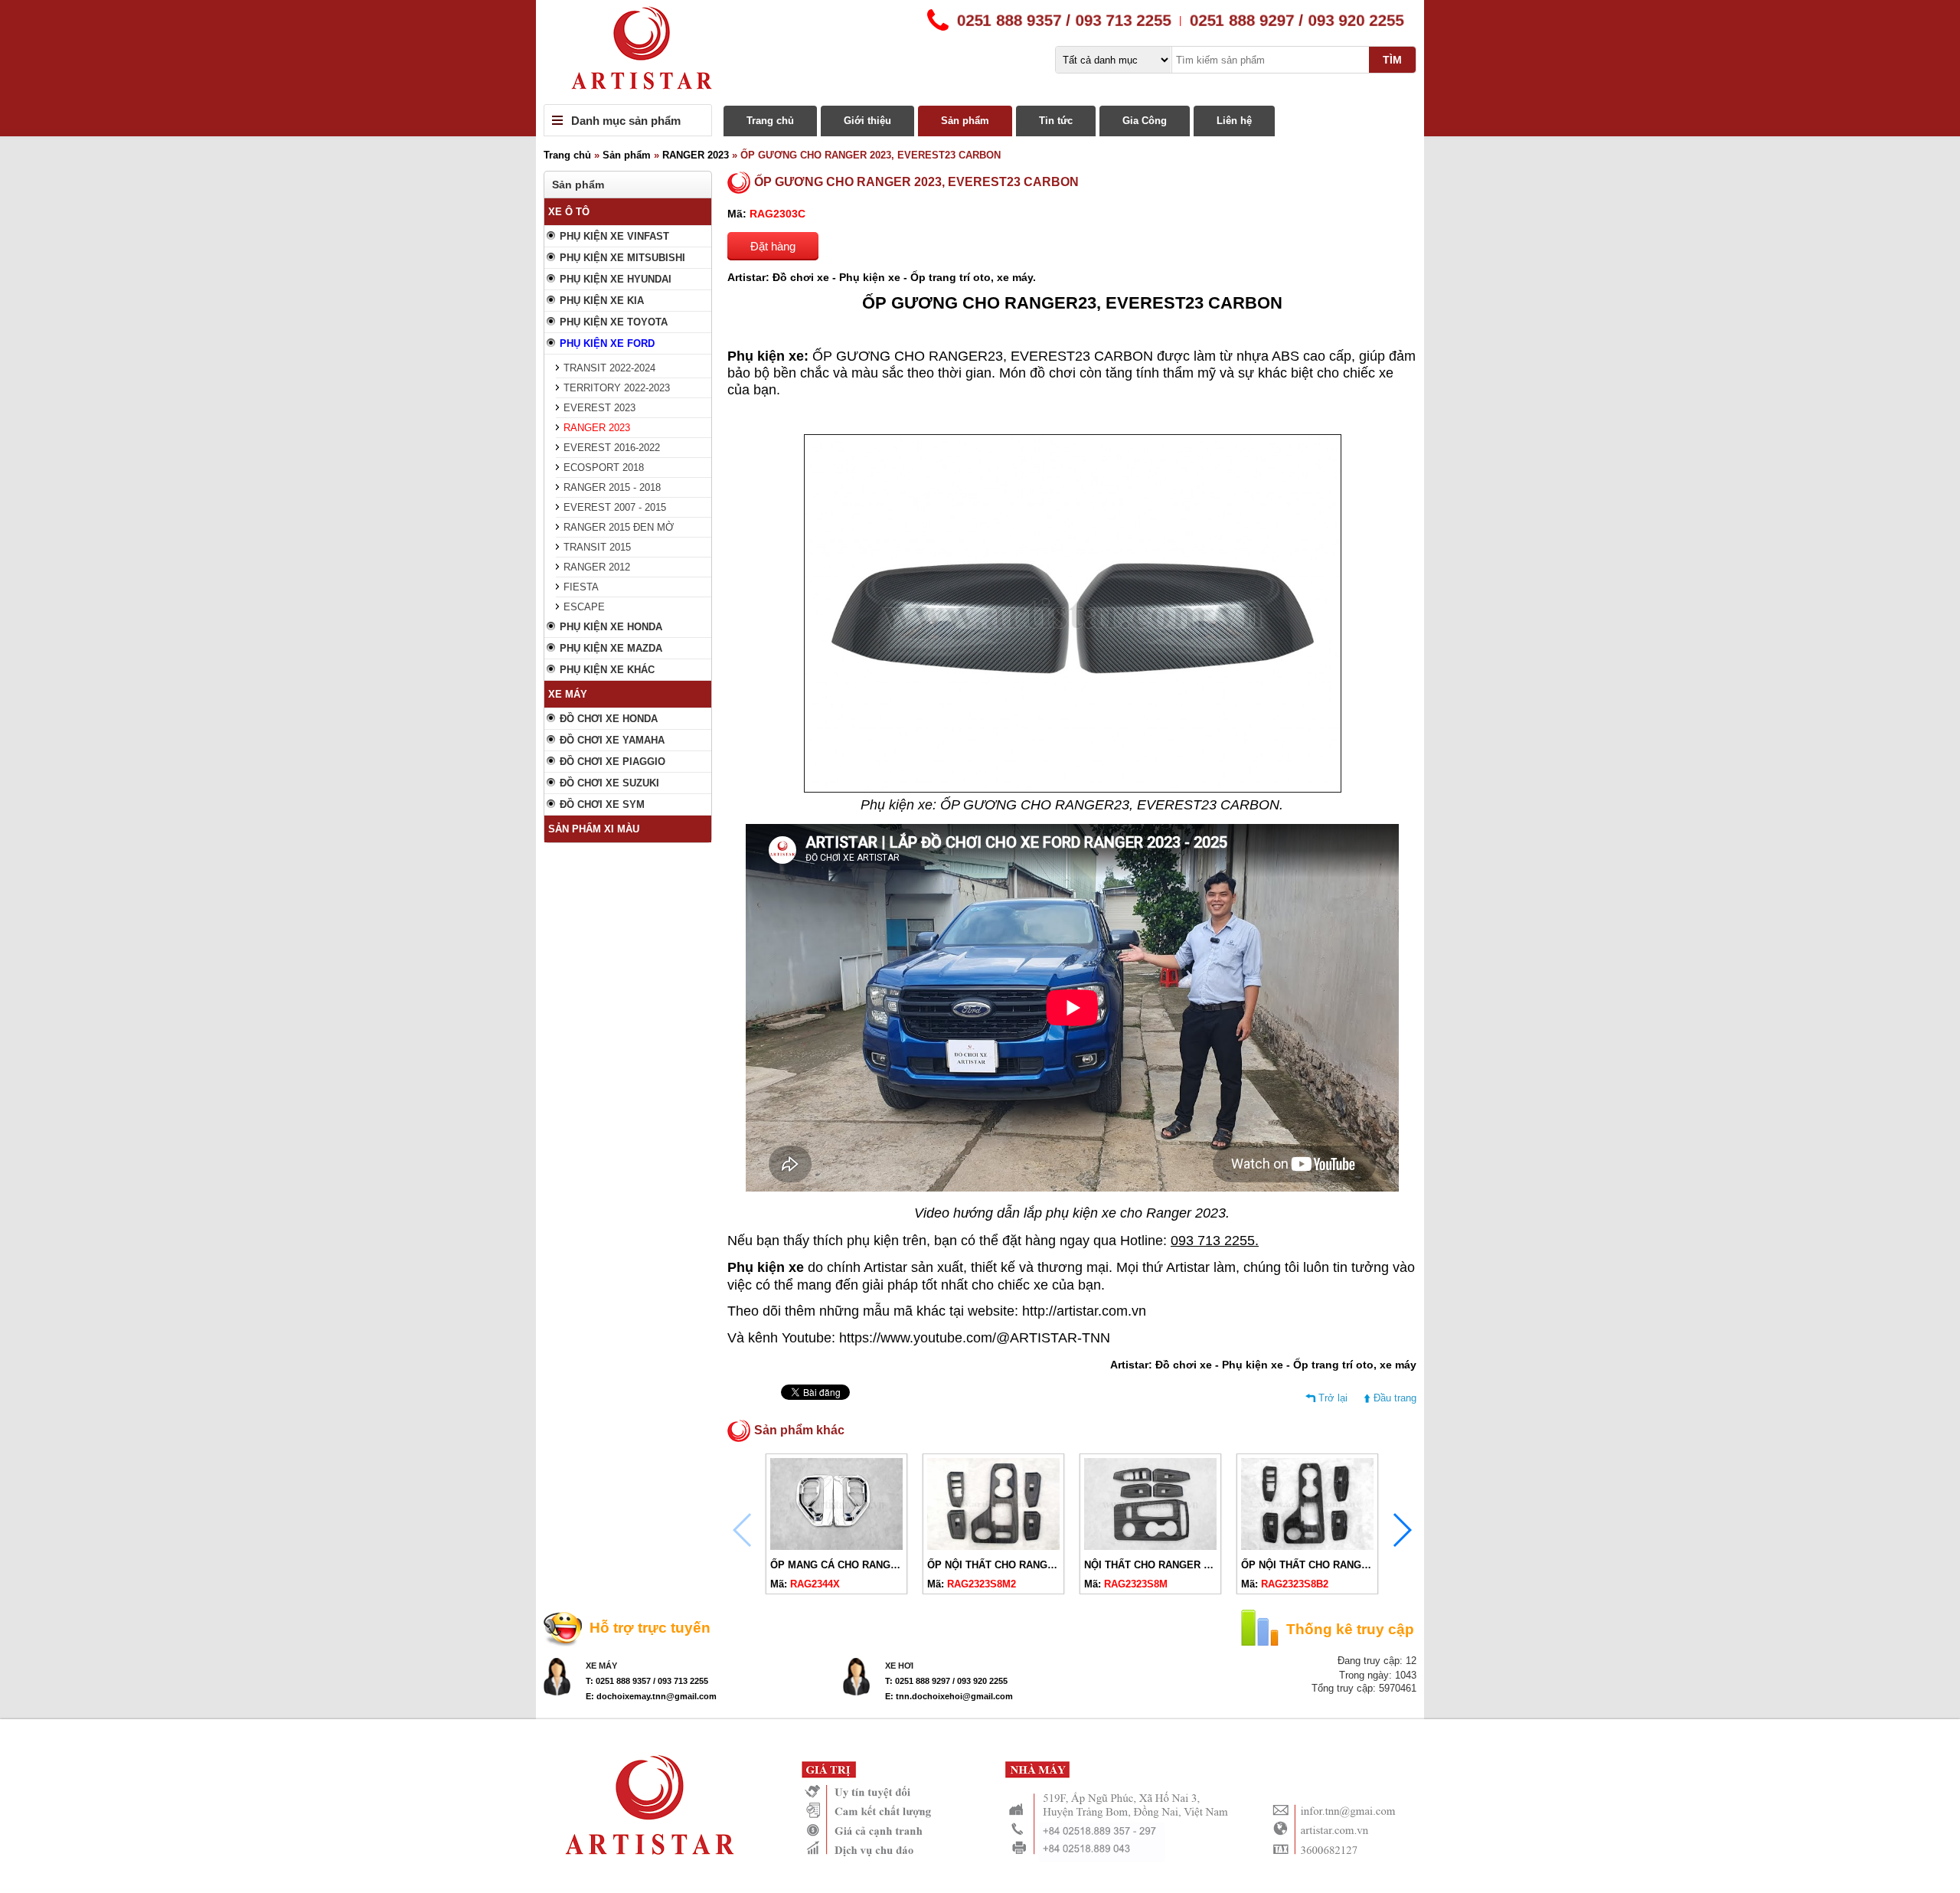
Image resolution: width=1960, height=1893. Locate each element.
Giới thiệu (867, 121)
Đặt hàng (773, 246)
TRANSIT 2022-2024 (609, 368)
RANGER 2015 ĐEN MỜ (619, 527)
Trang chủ (770, 121)
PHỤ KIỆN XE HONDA (611, 627)
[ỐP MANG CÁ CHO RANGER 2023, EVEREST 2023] (836, 1546)
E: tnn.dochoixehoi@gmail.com (949, 1696)
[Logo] (980, 52)
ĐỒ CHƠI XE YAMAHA (612, 740)
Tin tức (1056, 121)
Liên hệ (1234, 121)
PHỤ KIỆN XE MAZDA (611, 648)
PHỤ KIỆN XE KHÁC (607, 670)
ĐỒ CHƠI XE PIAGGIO (612, 762)
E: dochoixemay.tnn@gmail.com (651, 1696)
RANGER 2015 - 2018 (612, 487)
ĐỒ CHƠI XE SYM (602, 804)
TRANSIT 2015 (597, 547)
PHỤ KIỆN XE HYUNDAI (616, 279)
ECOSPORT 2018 (604, 468)
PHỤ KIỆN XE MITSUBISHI (622, 258)
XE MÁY (568, 694)
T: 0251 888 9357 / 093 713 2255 (647, 1681)
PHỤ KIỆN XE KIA (602, 301)
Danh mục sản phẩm (626, 121)
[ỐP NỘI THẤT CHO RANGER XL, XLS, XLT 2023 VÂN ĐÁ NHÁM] (993, 1546)
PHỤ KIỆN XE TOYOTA (614, 322)
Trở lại (1333, 1398)
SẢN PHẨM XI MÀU (594, 829)
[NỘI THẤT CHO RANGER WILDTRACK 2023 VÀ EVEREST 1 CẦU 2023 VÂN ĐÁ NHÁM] (1150, 1546)
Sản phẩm (965, 121)
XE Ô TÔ (569, 212)
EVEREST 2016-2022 (612, 448)
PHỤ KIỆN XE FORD (607, 343)
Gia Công (1145, 121)
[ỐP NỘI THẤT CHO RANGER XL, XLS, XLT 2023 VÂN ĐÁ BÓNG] (1307, 1546)
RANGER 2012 (597, 567)
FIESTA (581, 587)
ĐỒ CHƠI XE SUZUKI (609, 783)
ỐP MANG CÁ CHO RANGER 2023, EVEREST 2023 (889, 1565)
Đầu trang (1395, 1398)
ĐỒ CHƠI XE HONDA (609, 719)
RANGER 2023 (696, 155)
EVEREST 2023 (599, 408)
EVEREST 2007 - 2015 (615, 507)
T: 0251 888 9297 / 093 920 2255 (946, 1681)
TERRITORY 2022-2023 (617, 388)
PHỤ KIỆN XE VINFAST (614, 236)
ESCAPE (584, 607)
